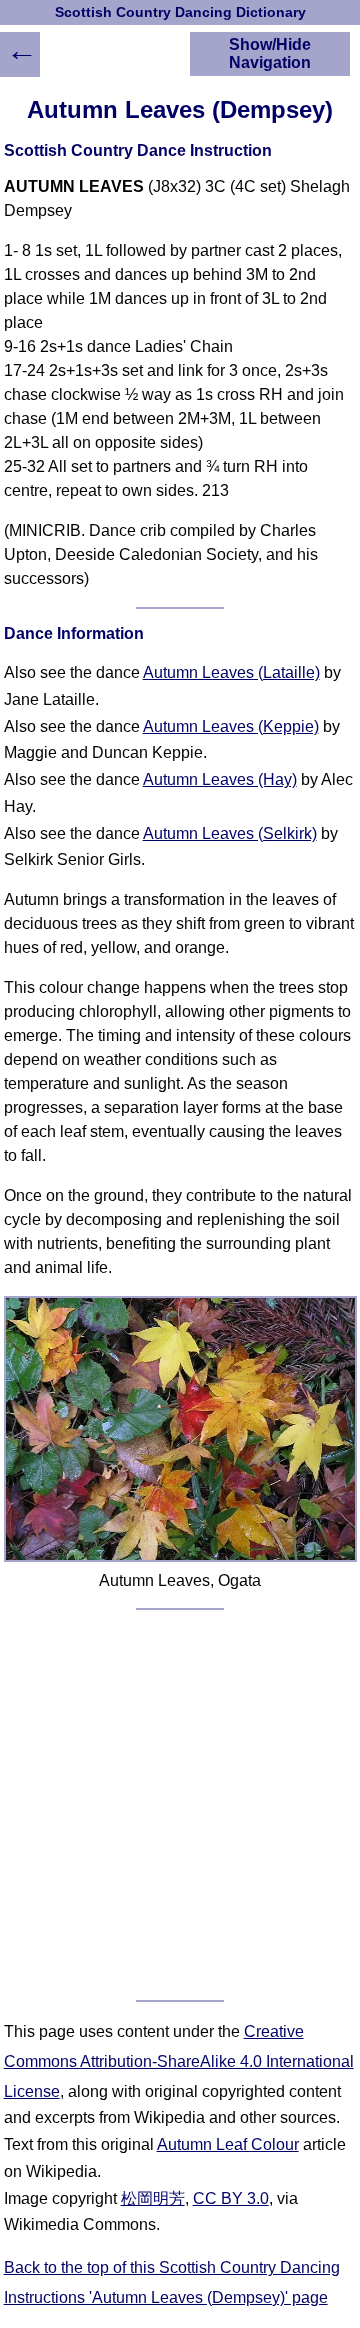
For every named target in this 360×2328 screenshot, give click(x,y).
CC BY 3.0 (231, 2198)
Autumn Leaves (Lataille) (231, 672)
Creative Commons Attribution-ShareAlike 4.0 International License (179, 2061)
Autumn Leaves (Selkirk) (230, 833)
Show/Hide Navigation (270, 53)
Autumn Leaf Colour (228, 2144)
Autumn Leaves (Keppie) (231, 726)
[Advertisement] (180, 1805)
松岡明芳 (153, 2198)
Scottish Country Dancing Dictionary (180, 12)
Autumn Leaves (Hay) (220, 779)
